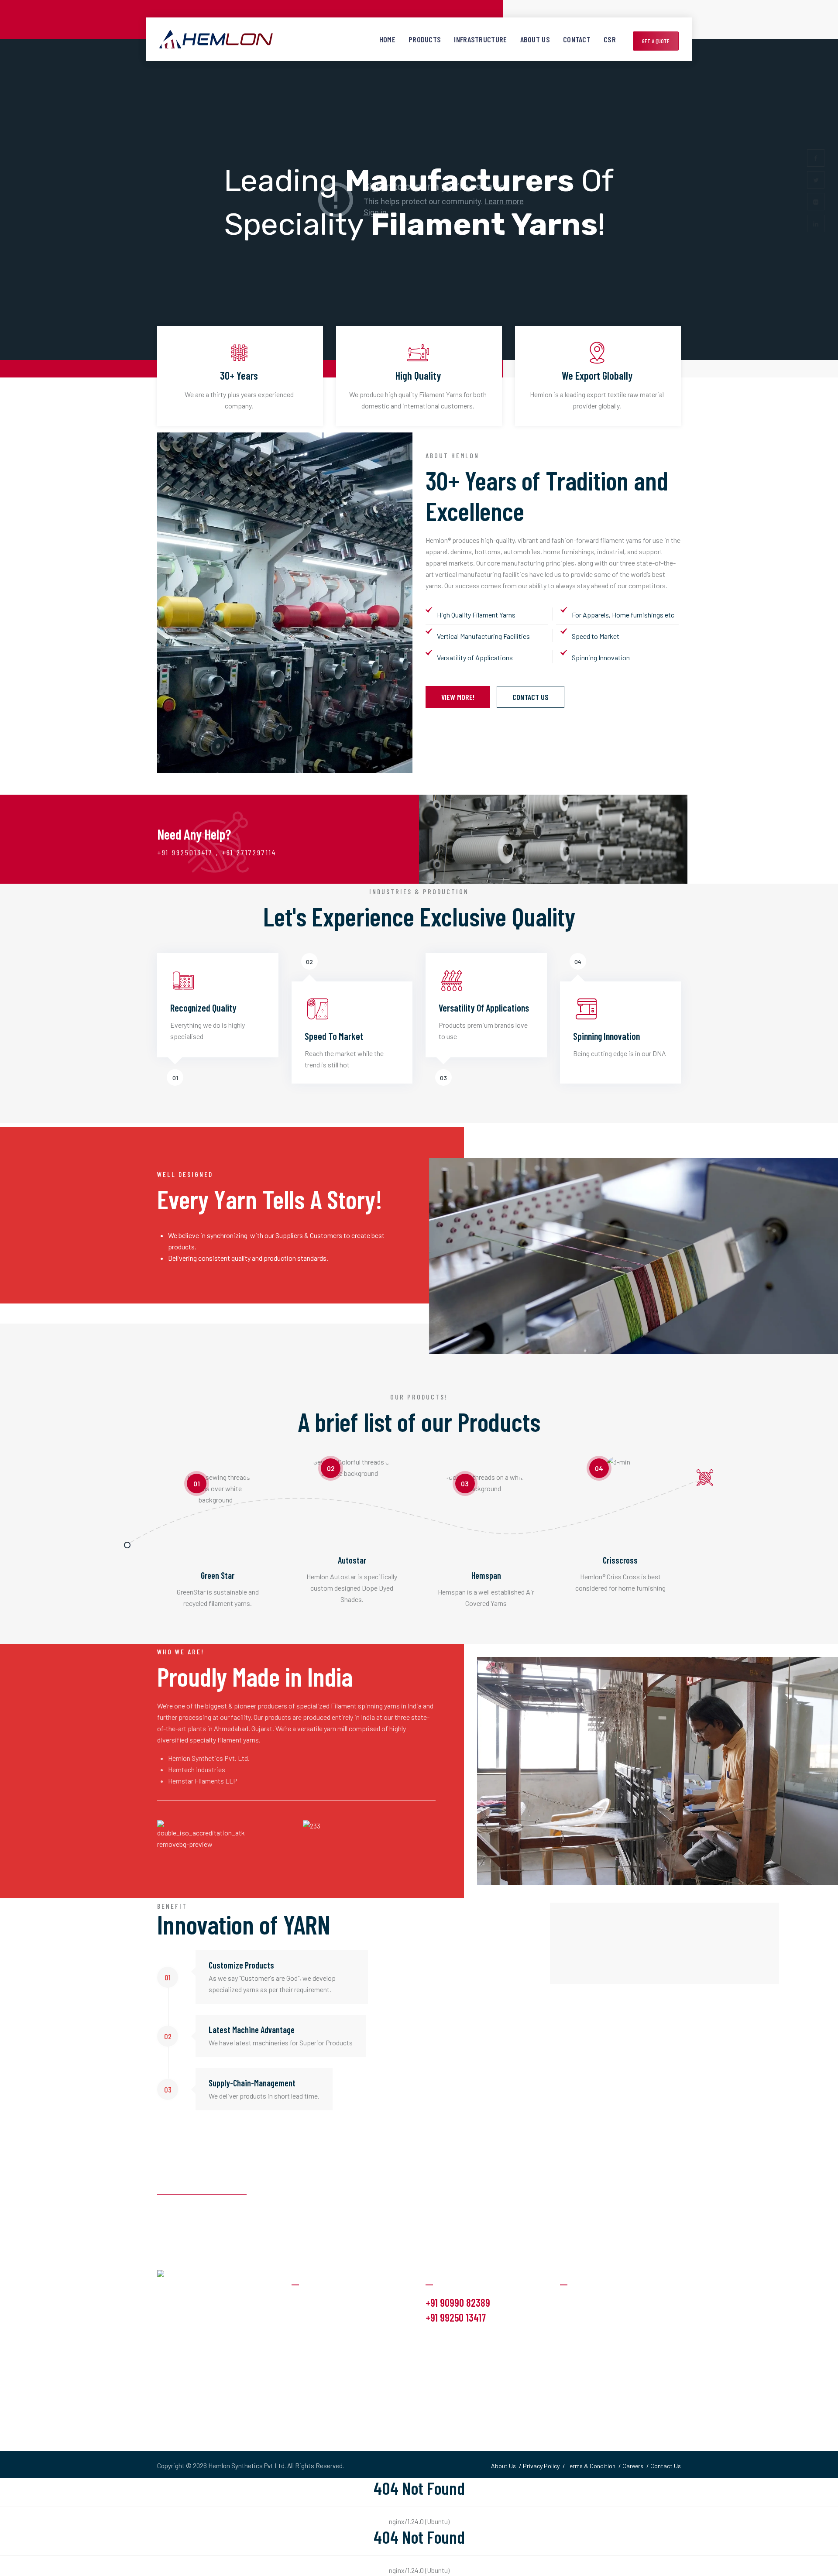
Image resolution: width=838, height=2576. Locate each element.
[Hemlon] (216, 39)
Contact (577, 39)
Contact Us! (646, 2205)
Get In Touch (578, 2353)
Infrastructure (480, 39)
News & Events (582, 2336)
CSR (610, 39)
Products (425, 39)
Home (387, 39)
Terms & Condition (591, 2466)
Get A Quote (656, 41)
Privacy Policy (541, 2466)
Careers (633, 2466)
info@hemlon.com (455, 2339)
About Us (535, 39)
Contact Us (531, 697)
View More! (458, 697)
